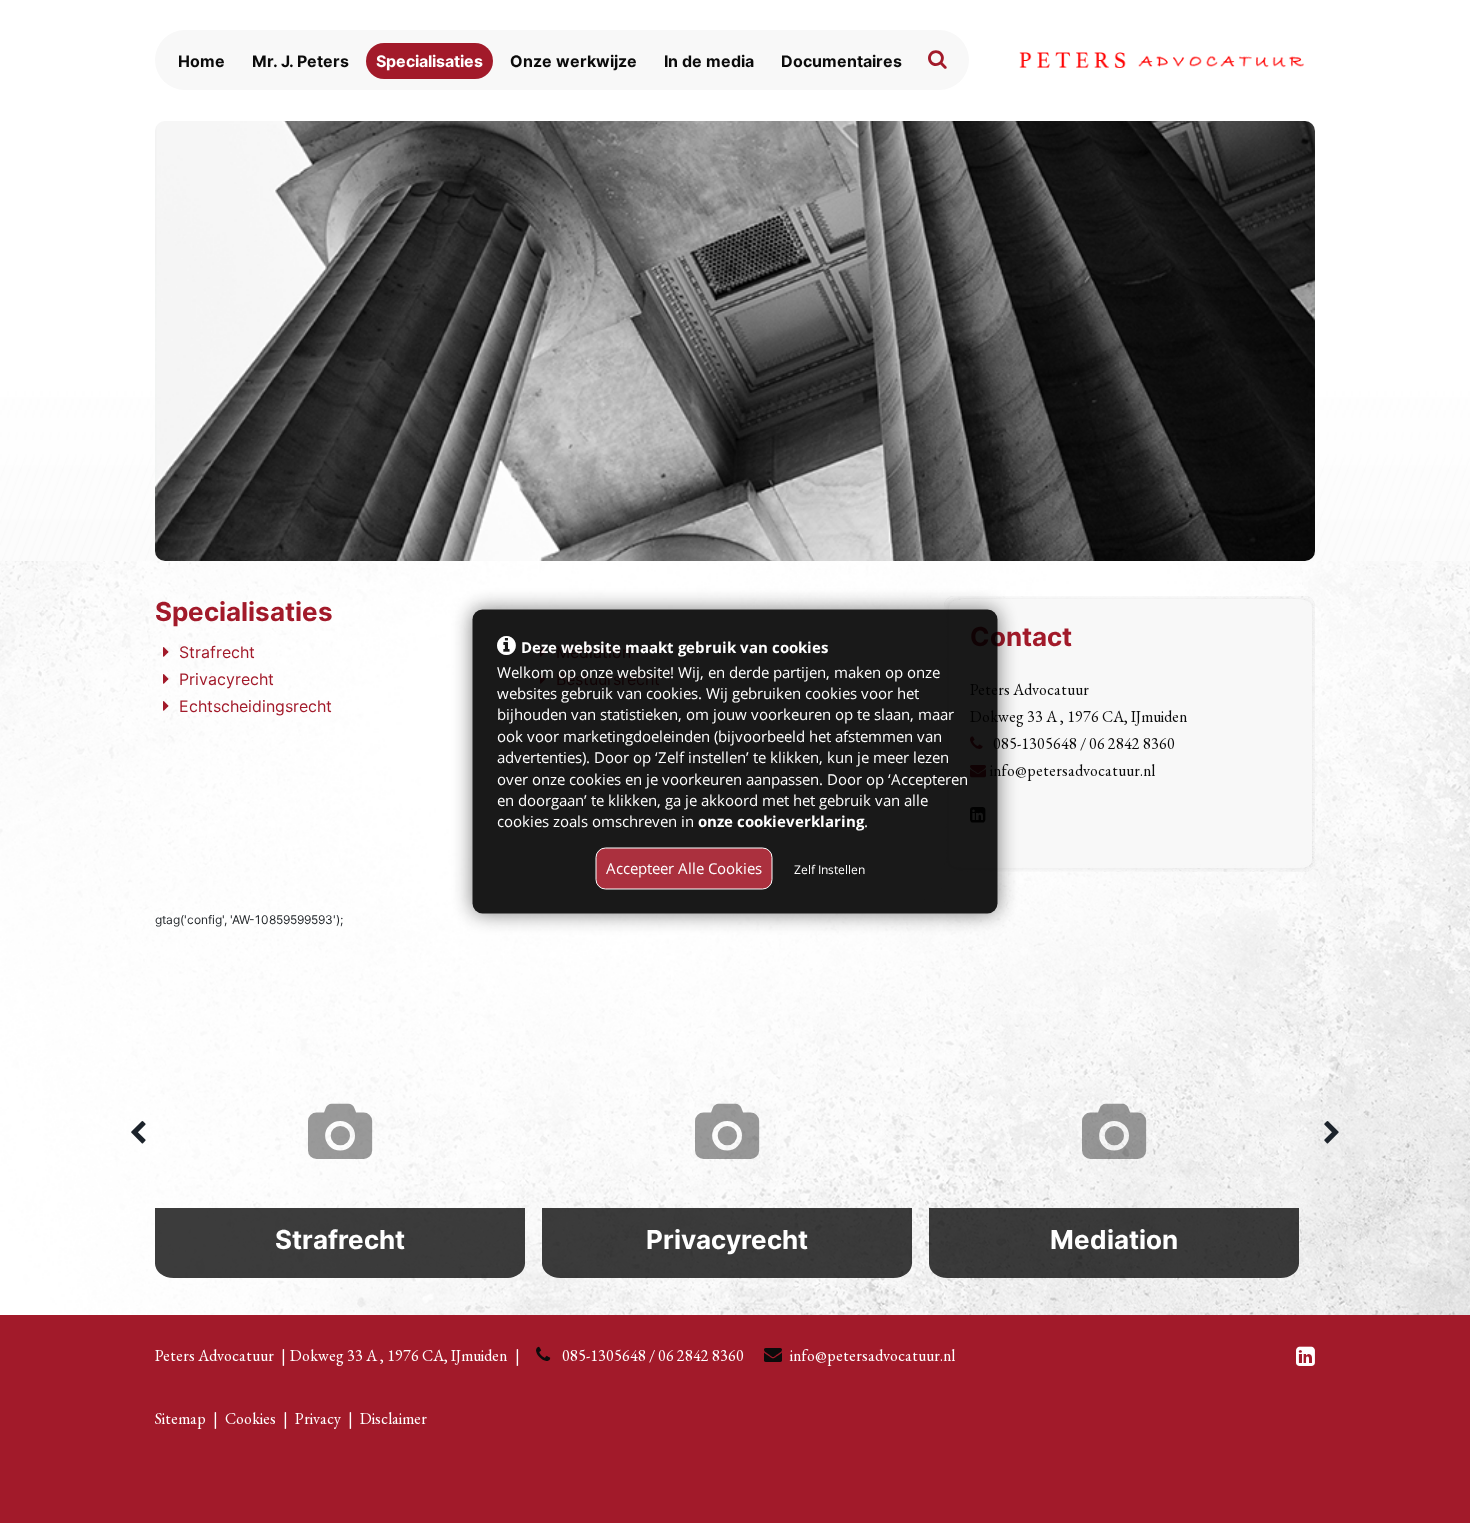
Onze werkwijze (573, 61)
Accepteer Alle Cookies (684, 868)
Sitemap (180, 1418)
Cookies (250, 1418)
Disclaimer (393, 1418)
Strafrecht (217, 652)
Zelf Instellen (829, 869)
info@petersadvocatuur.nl (1072, 770)
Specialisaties (429, 61)
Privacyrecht (226, 679)
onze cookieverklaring (781, 821)
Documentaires (841, 61)
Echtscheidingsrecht (255, 706)
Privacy (318, 1418)
